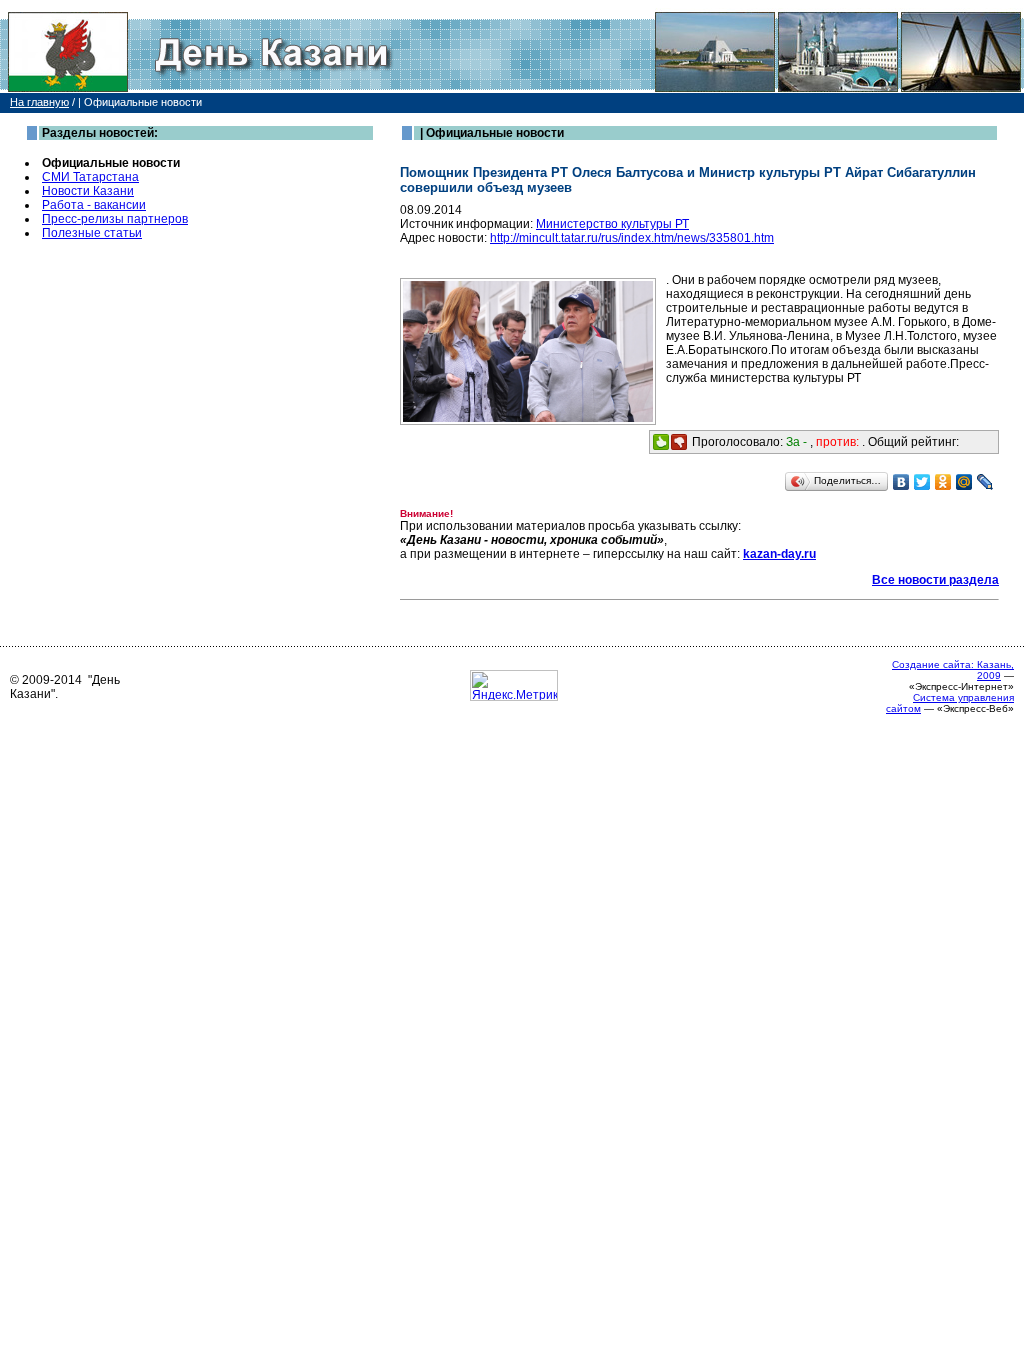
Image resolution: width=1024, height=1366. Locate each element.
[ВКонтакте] (901, 482)
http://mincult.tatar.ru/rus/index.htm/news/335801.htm (632, 238)
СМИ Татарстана (90, 177)
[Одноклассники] (943, 482)
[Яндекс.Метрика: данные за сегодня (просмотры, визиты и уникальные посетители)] (514, 685)
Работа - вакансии (94, 205)
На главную (39, 102)
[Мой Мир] (964, 482)
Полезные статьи (92, 233)
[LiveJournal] (985, 482)
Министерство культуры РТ (612, 224)
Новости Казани (88, 191)
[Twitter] (922, 482)
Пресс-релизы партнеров (115, 219)
